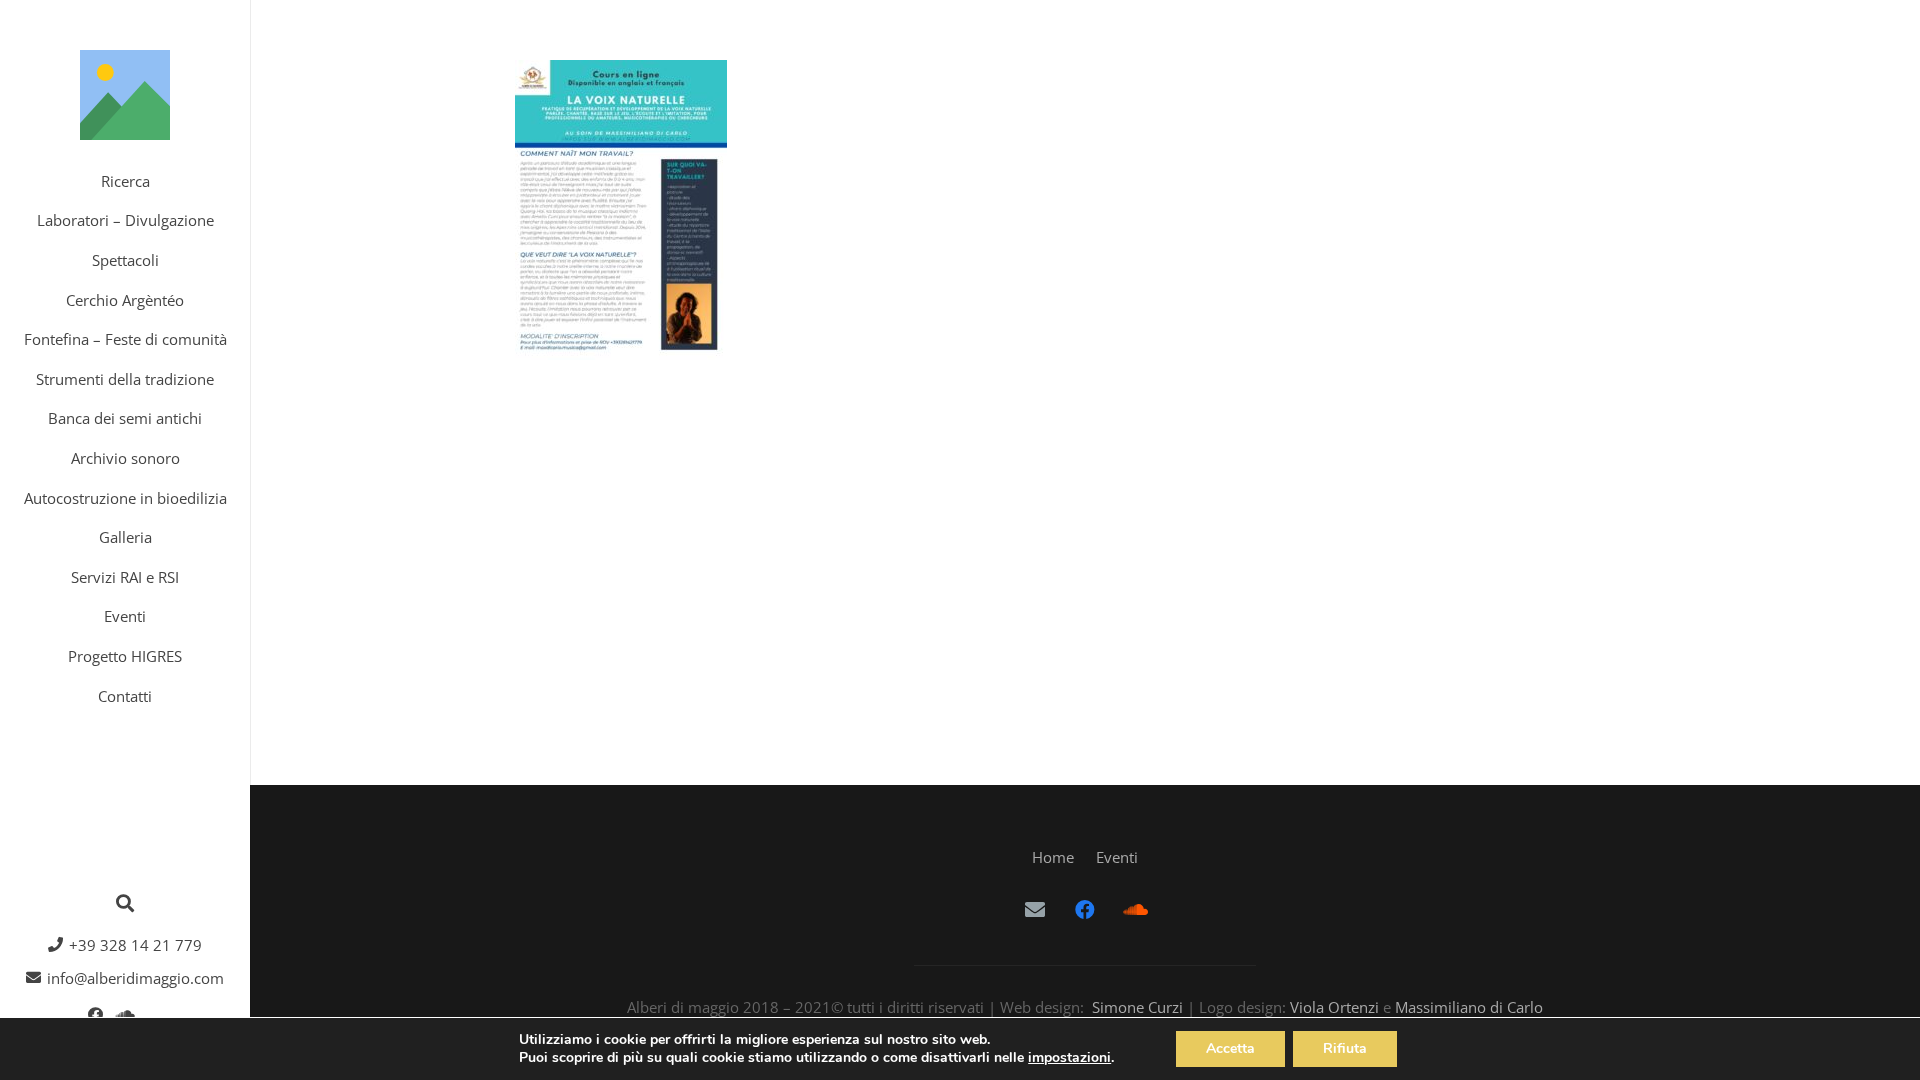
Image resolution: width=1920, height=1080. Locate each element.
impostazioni (1069, 1058)
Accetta (1230, 1048)
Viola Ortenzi (1334, 1007)
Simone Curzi (1137, 1007)
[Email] (1035, 910)
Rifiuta (1345, 1048)
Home (1053, 857)
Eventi (1117, 857)
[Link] (125, 95)
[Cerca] (125, 903)
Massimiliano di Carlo (1469, 1007)
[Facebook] (95, 1015)
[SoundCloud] (125, 1015)
